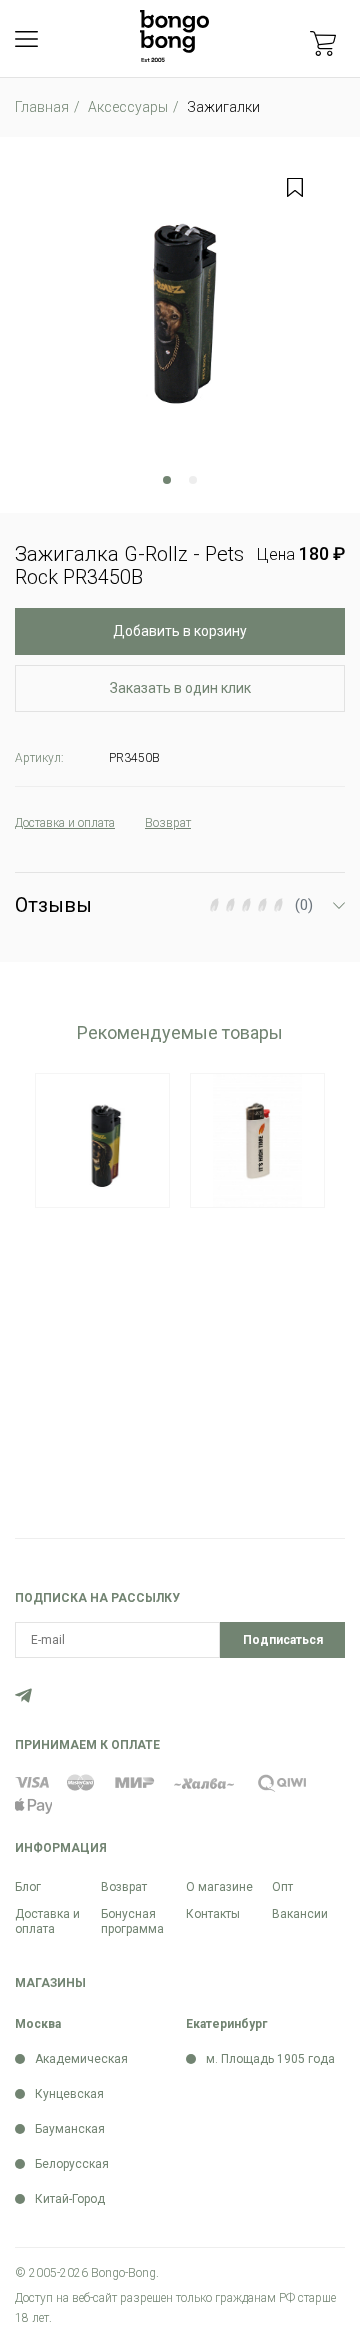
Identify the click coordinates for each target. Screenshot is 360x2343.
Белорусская (72, 2164)
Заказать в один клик (180, 688)
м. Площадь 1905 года (270, 2059)
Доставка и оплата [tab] (65, 823)
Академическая (81, 2059)
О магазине (219, 1887)
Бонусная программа (132, 1921)
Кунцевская (69, 2094)
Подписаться (283, 1640)
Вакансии (300, 1914)
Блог (28, 1887)
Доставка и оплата (47, 1921)
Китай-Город (70, 2199)
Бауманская (70, 2129)
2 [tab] (193, 480)
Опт (282, 1887)
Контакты (213, 1914)
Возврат (124, 1887)
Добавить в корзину (180, 631)
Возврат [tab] (168, 823)
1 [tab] (167, 480)
